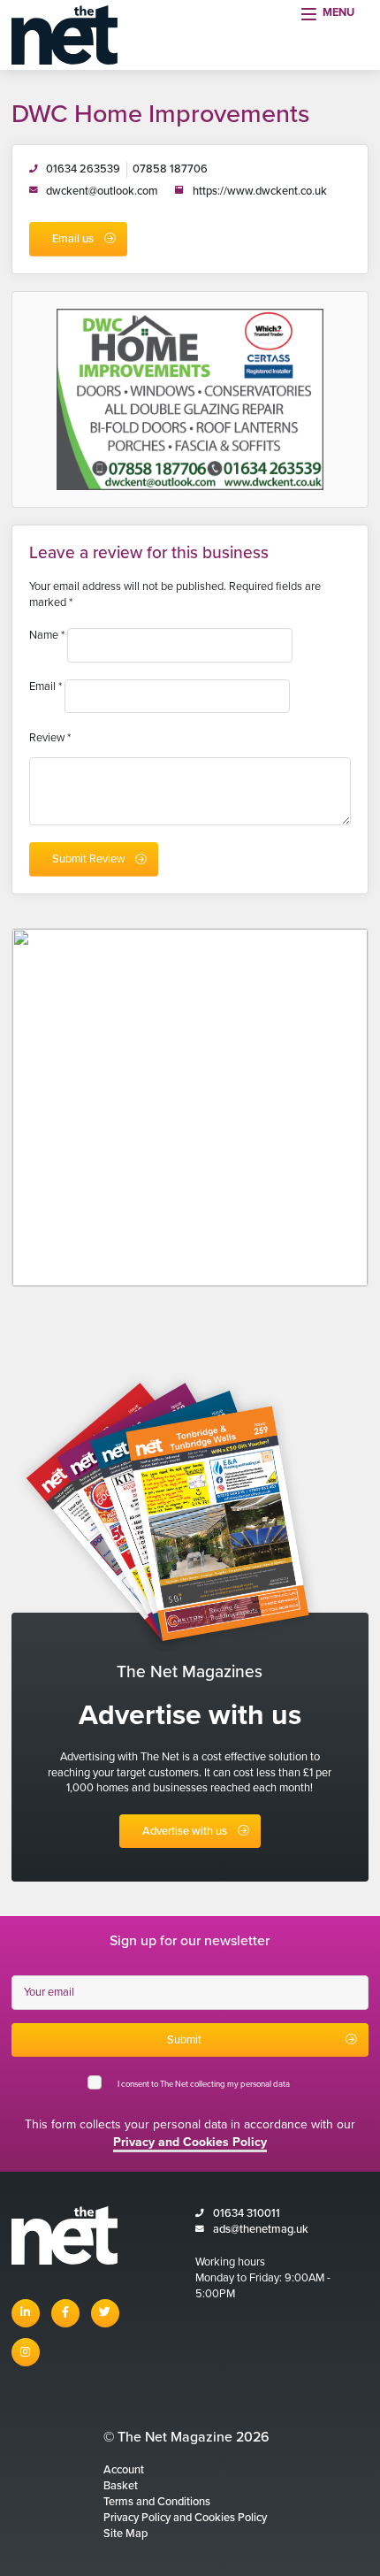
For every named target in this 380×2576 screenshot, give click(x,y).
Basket (121, 2486)
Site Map (125, 2534)
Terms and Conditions (157, 2502)
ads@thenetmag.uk (261, 2229)
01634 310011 (247, 2213)
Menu (338, 12)
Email (46, 686)
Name (47, 635)
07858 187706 (170, 169)
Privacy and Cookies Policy (190, 2142)
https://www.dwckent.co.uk (260, 191)
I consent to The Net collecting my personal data (205, 2084)
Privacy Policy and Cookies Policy (185, 2518)
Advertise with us (185, 1831)
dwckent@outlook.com (102, 191)
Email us (73, 239)
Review (50, 738)
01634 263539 (83, 169)
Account (124, 2470)
